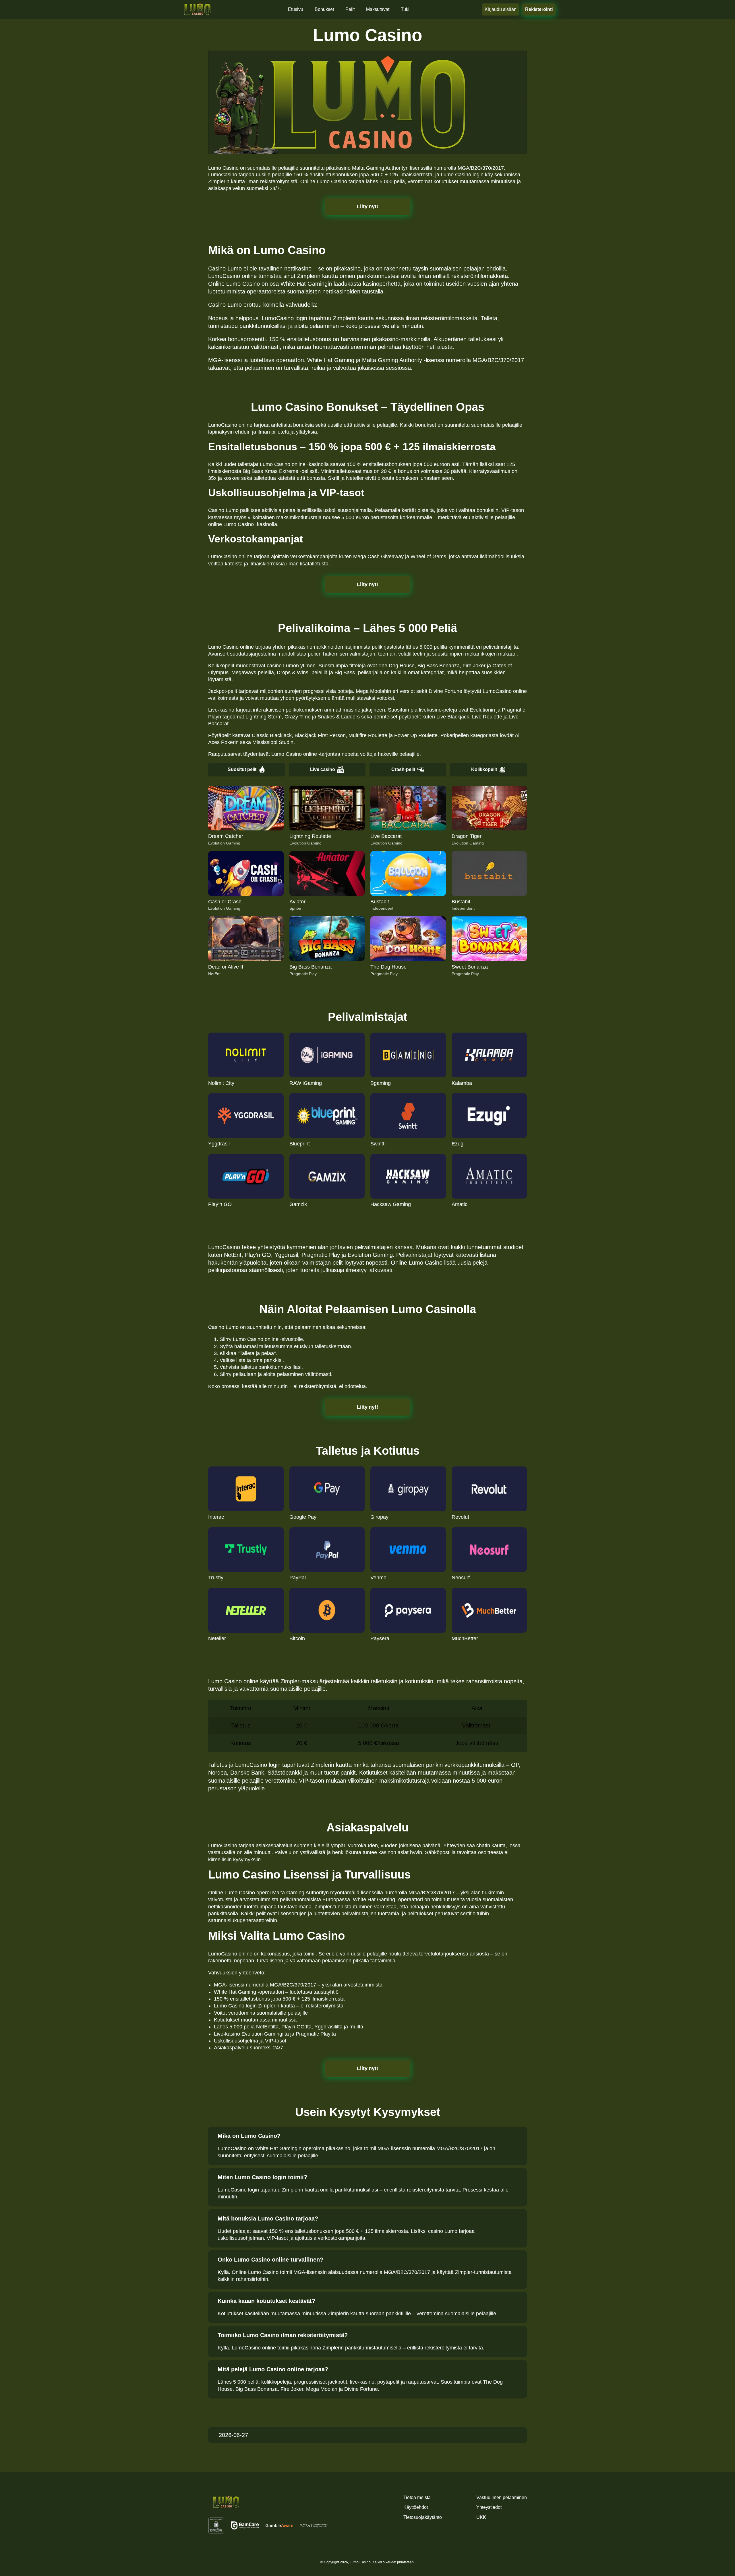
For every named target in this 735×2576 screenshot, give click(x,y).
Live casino (323, 769)
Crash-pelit (403, 769)
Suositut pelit (242, 769)
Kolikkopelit (484, 769)
